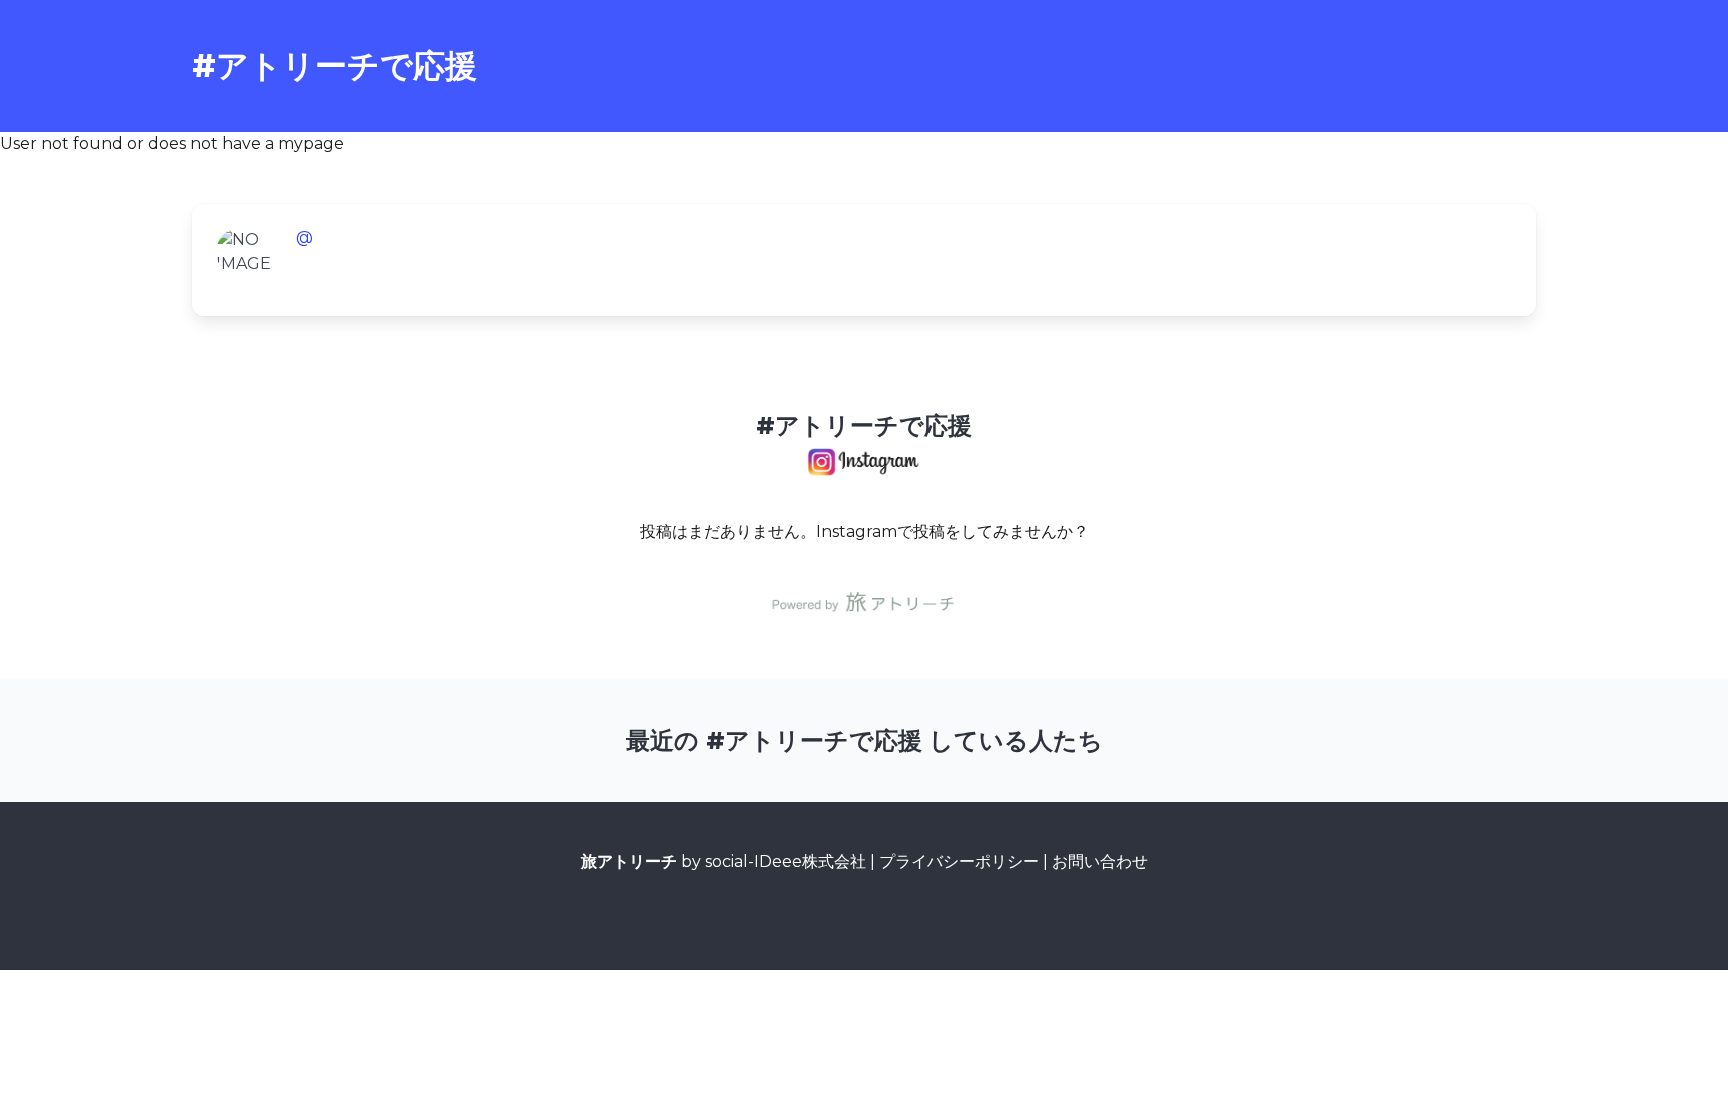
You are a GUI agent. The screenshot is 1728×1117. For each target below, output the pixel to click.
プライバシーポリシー (959, 861)
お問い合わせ (1100, 861)
